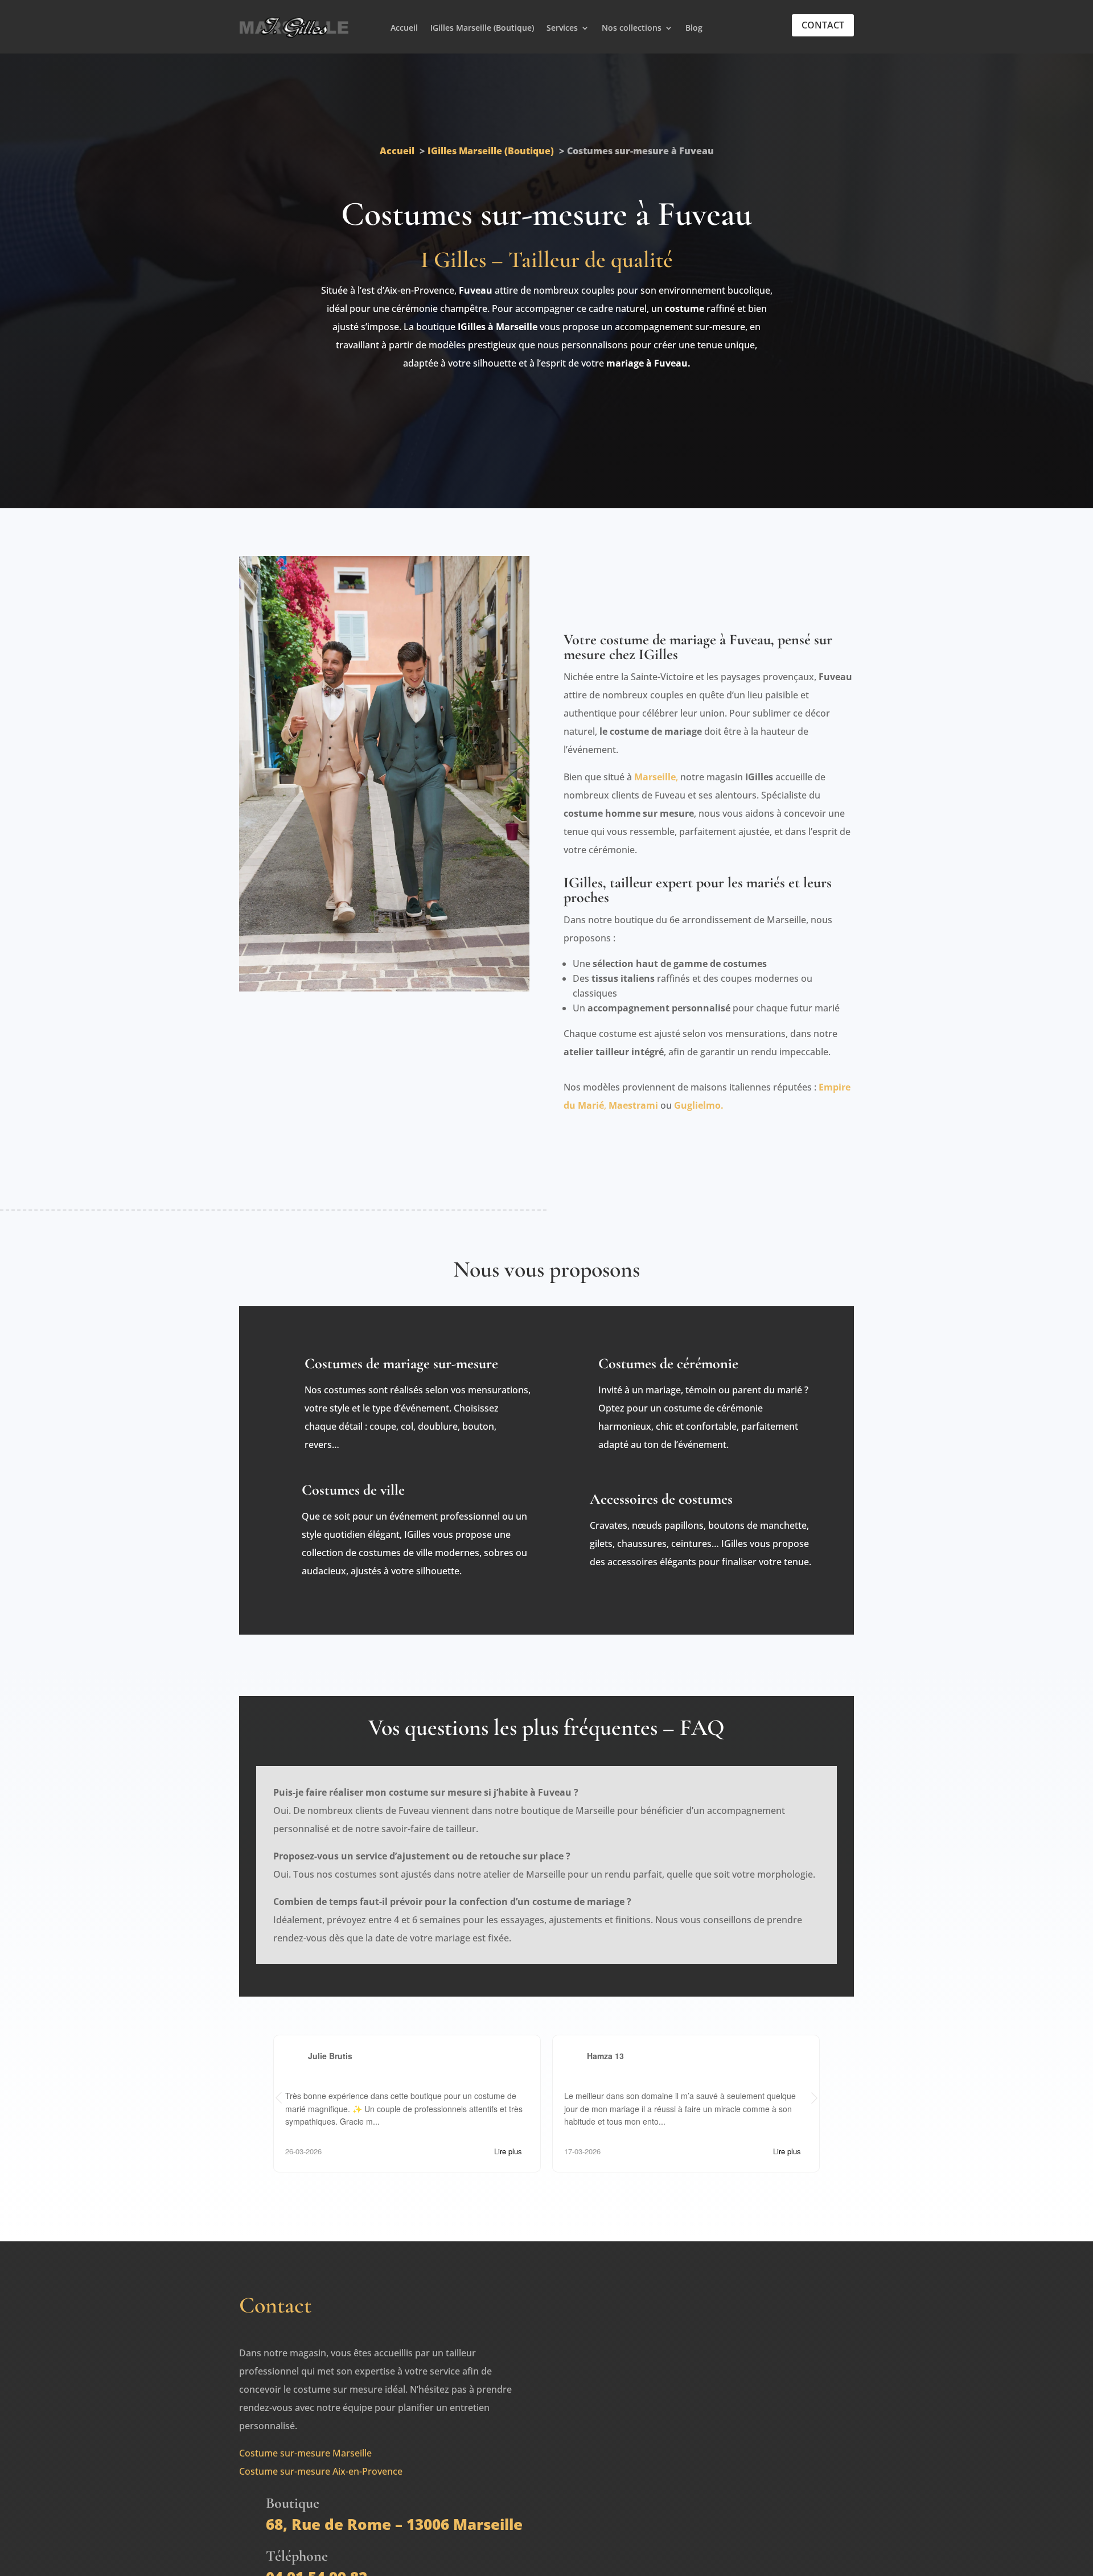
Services (562, 28)
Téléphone (632, 2408)
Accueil (404, 28)
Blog (694, 28)
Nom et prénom (643, 2335)
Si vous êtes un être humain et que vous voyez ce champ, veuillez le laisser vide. (704, 2522)
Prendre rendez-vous (546, 411)
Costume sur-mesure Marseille (305, 2452)
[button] (814, 2098)
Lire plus (508, 2150)
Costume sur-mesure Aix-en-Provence (321, 2470)
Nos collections (632, 28)
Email (621, 2372)
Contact (823, 25)
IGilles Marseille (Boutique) (482, 28)
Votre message (641, 2445)
